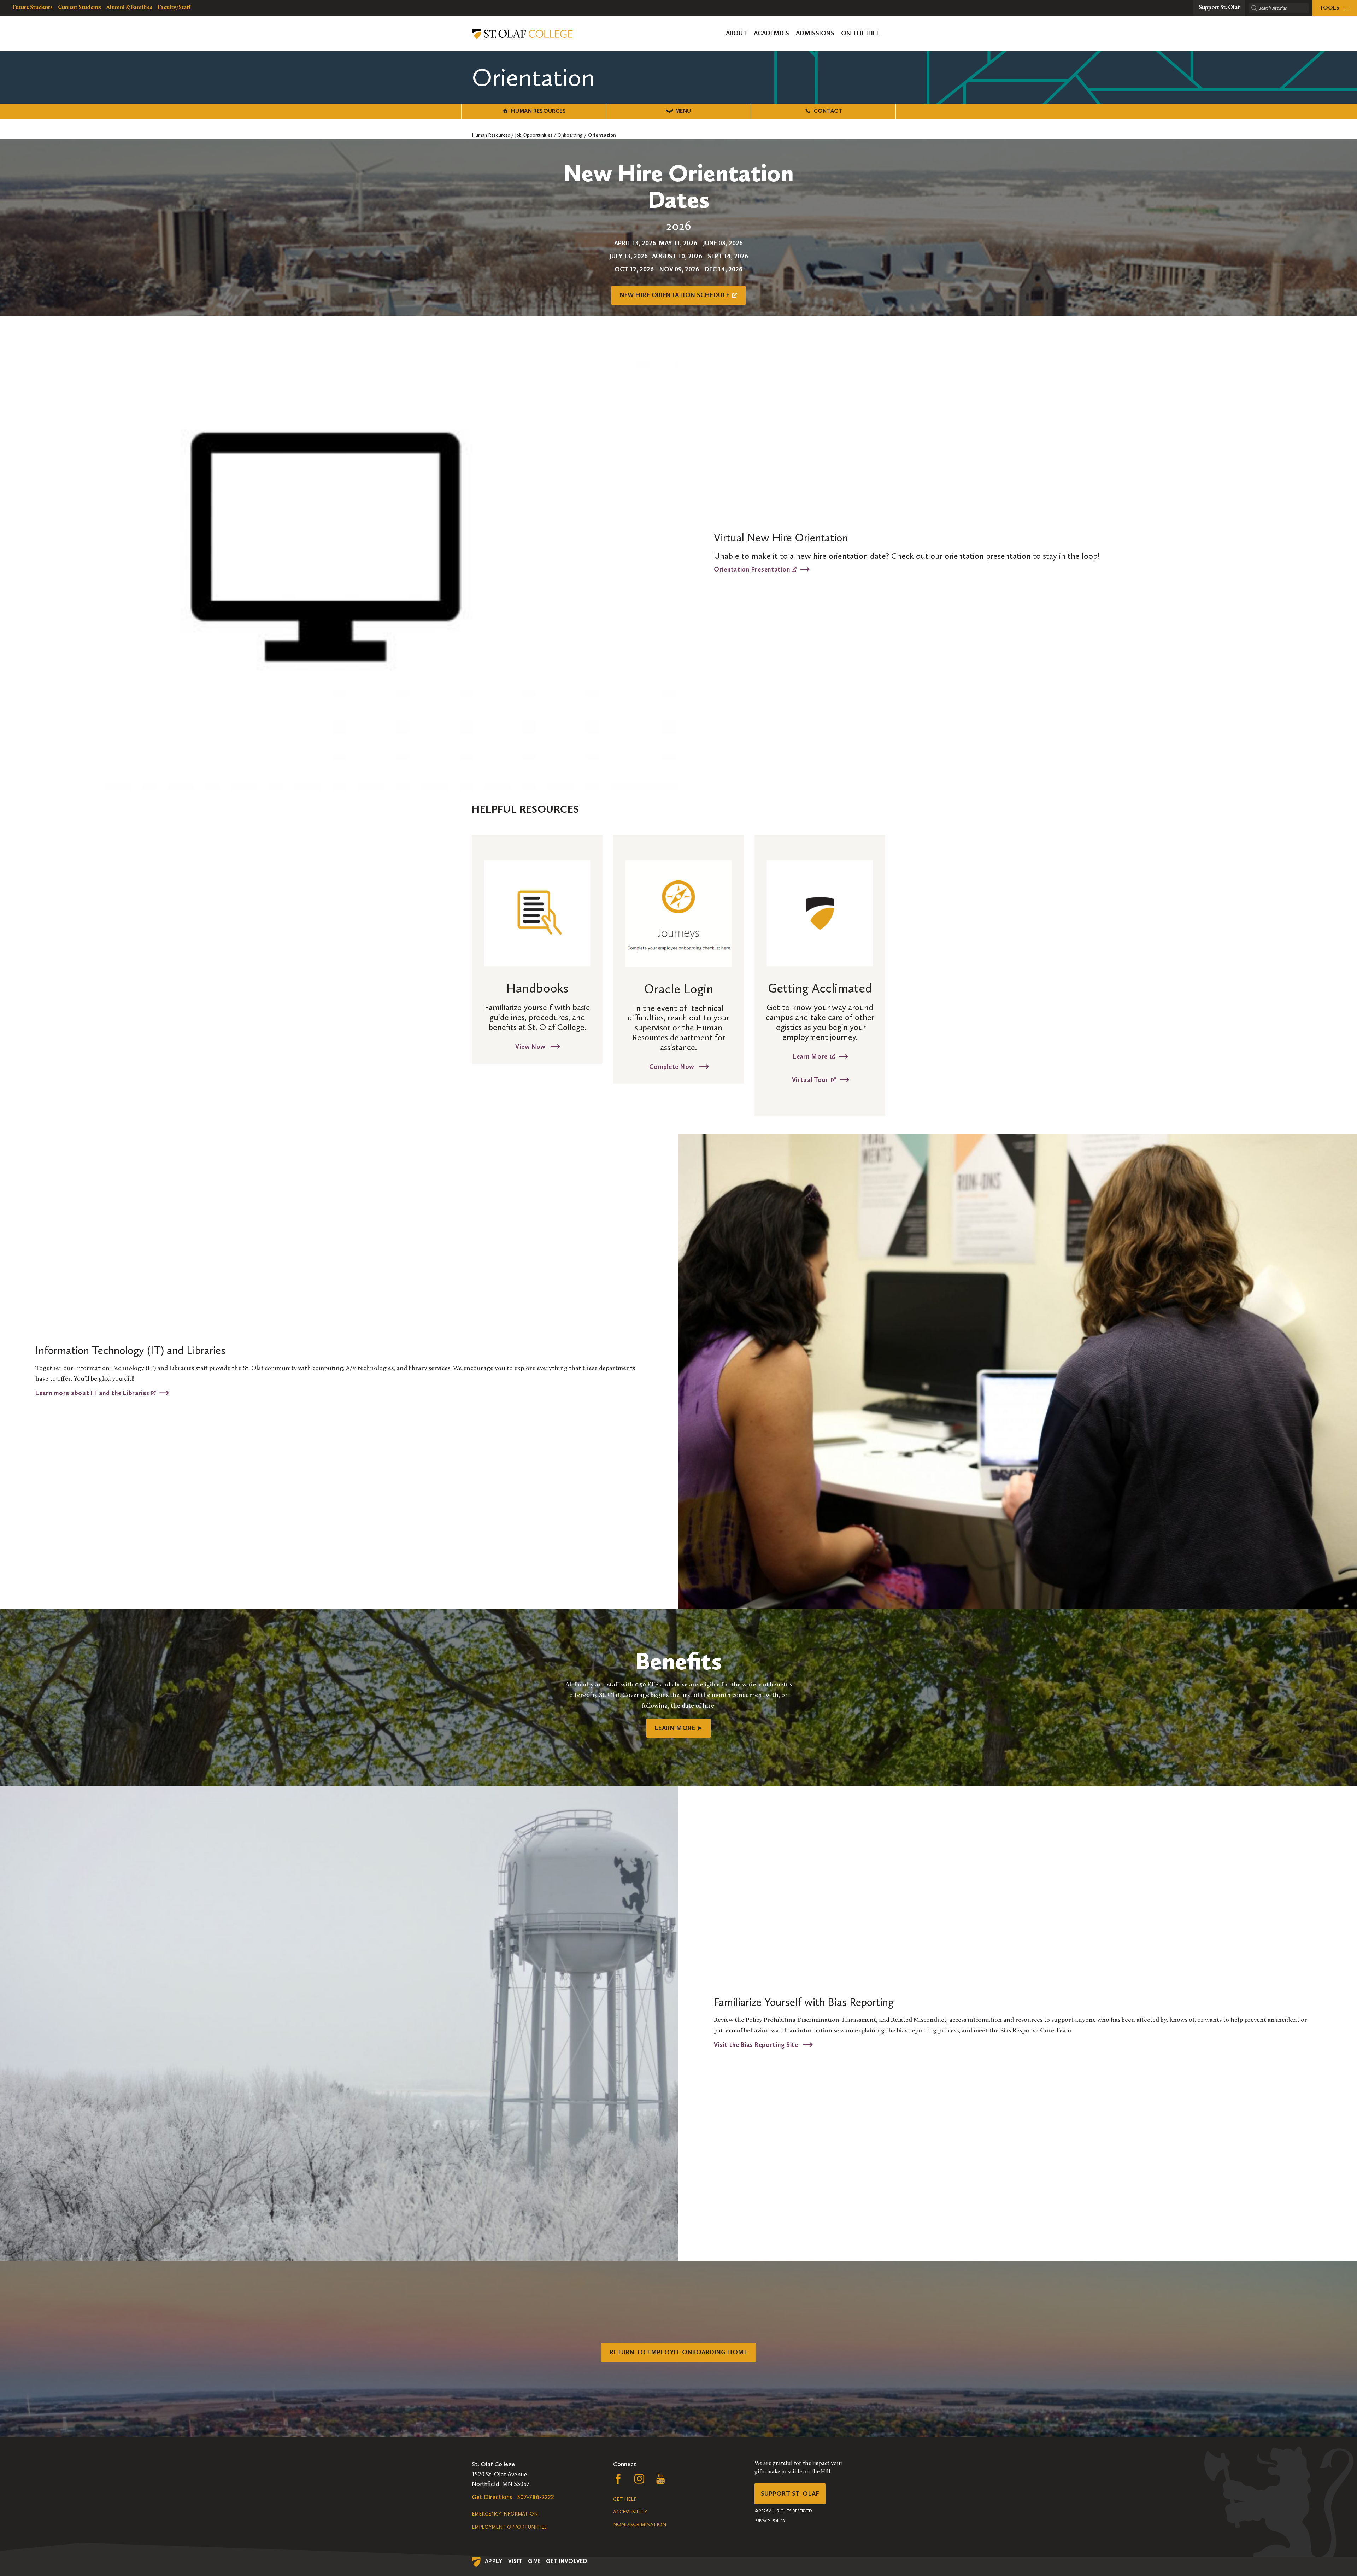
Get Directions (492, 2497)
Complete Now (672, 1066)
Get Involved (567, 2561)
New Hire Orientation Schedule (675, 295)
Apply (494, 2561)
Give (534, 2561)
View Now (531, 1046)
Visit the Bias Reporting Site (757, 2044)
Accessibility (630, 2512)
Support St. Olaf (790, 2494)
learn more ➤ (678, 1728)
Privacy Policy (770, 2521)
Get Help (625, 2499)
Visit (515, 2561)
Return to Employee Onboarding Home (678, 2352)
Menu (683, 111)
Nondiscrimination (640, 2525)
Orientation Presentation (753, 569)
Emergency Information (505, 2514)
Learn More (810, 1056)
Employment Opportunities (509, 2527)
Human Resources (538, 111)
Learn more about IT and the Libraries (93, 1393)
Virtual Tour (810, 1079)
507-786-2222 (536, 2497)
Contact (828, 111)
